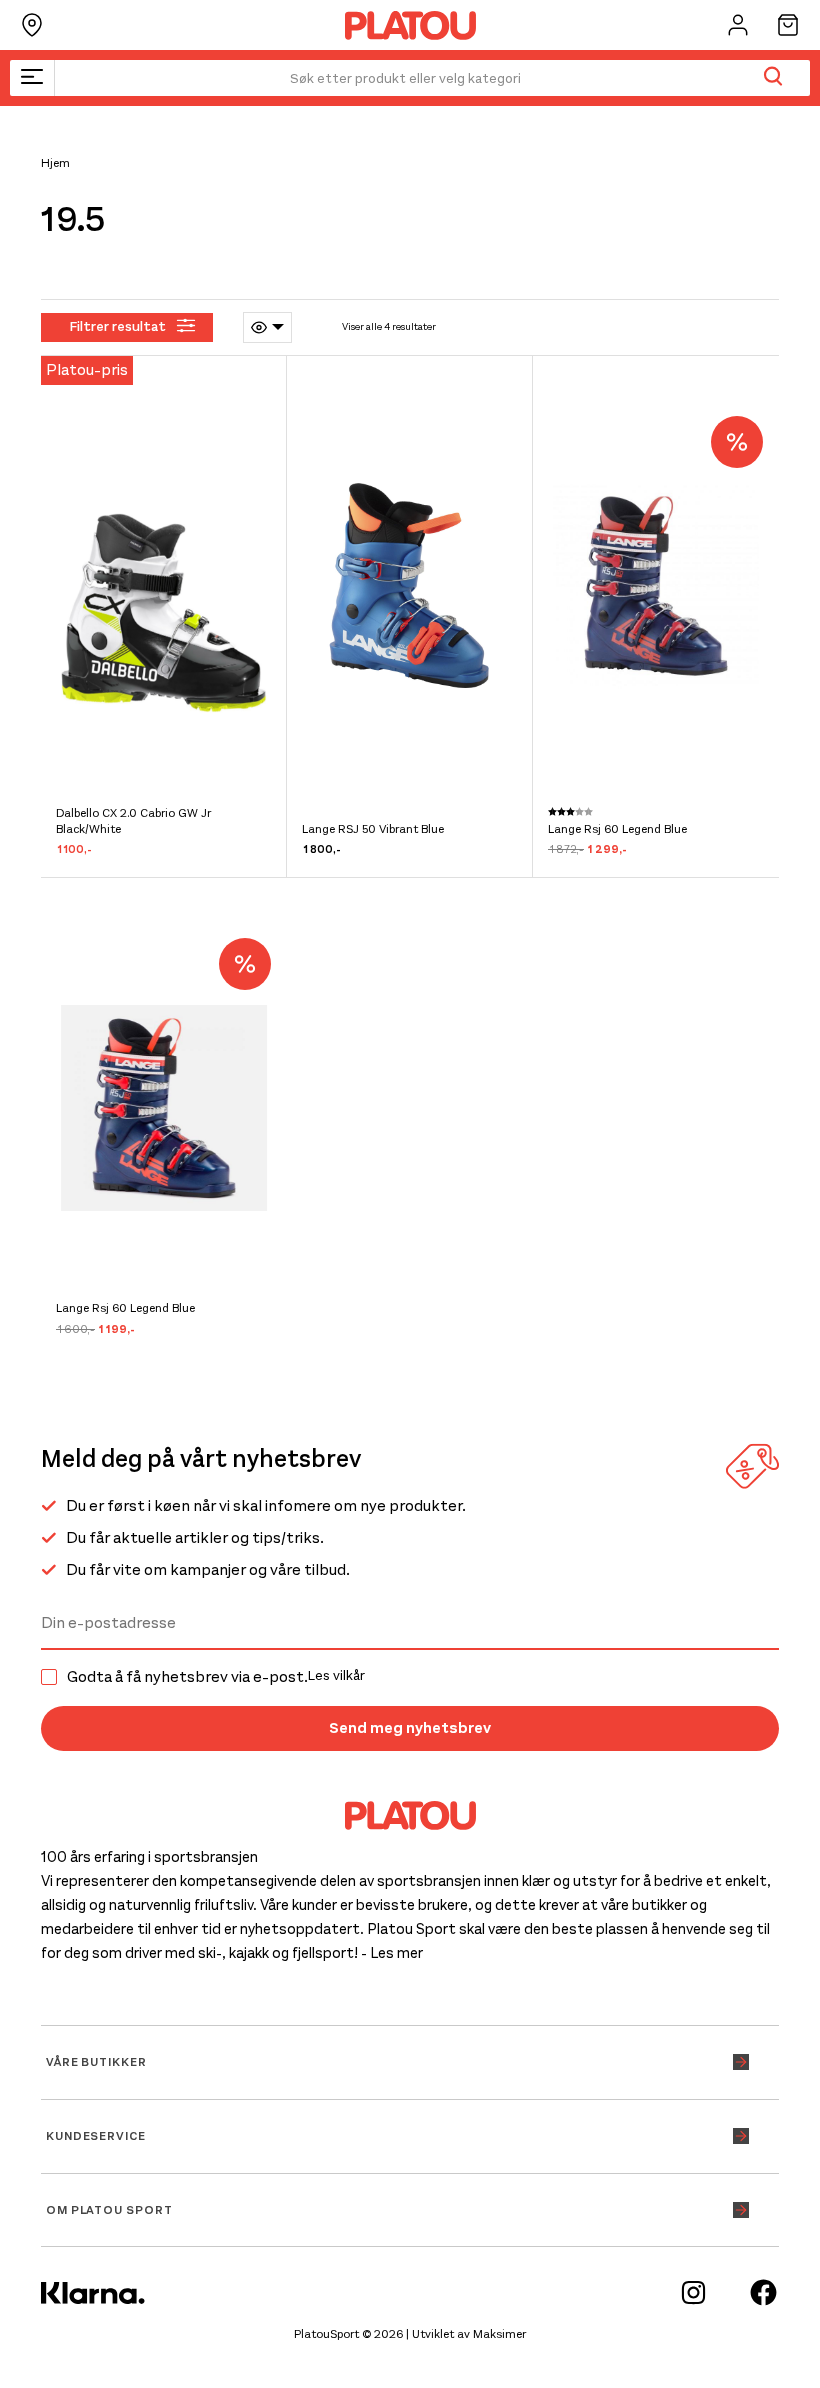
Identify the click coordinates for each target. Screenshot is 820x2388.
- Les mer (392, 1953)
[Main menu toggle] (32, 78)
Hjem (55, 163)
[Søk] (772, 78)
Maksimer (499, 2334)
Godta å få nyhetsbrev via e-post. (216, 1677)
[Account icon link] (738, 25)
